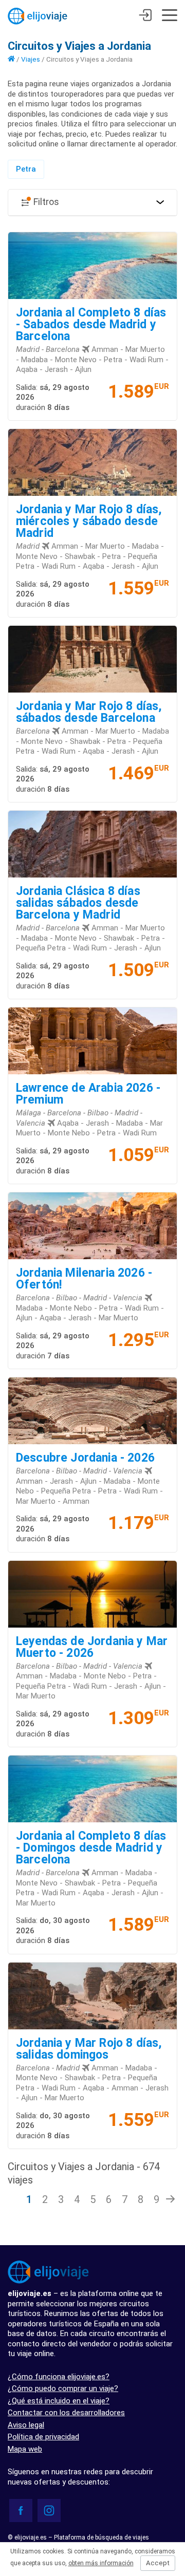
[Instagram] (49, 2510)
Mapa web (25, 2449)
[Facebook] (21, 2510)
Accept (158, 2563)
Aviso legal (26, 2425)
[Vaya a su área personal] (145, 16)
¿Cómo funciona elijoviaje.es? (59, 2377)
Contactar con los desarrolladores (66, 2413)
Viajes (31, 59)
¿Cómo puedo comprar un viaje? (63, 2388)
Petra (26, 169)
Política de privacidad (43, 2437)
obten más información (101, 2563)
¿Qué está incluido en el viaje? (59, 2401)
